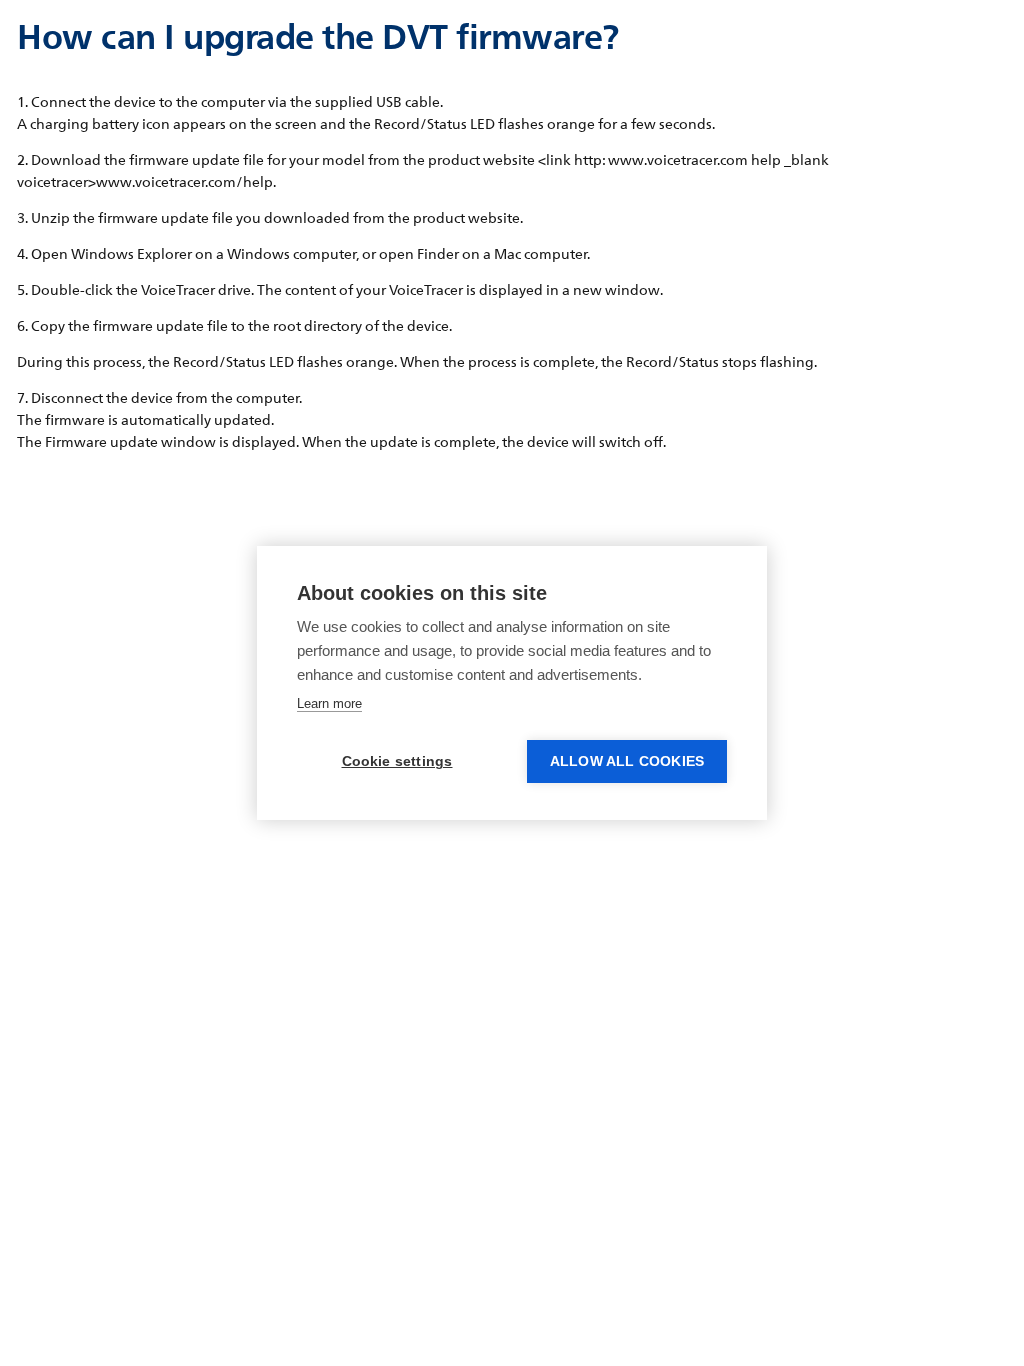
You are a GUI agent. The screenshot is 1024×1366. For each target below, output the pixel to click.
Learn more (329, 703)
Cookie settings (397, 761)
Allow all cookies (627, 761)
